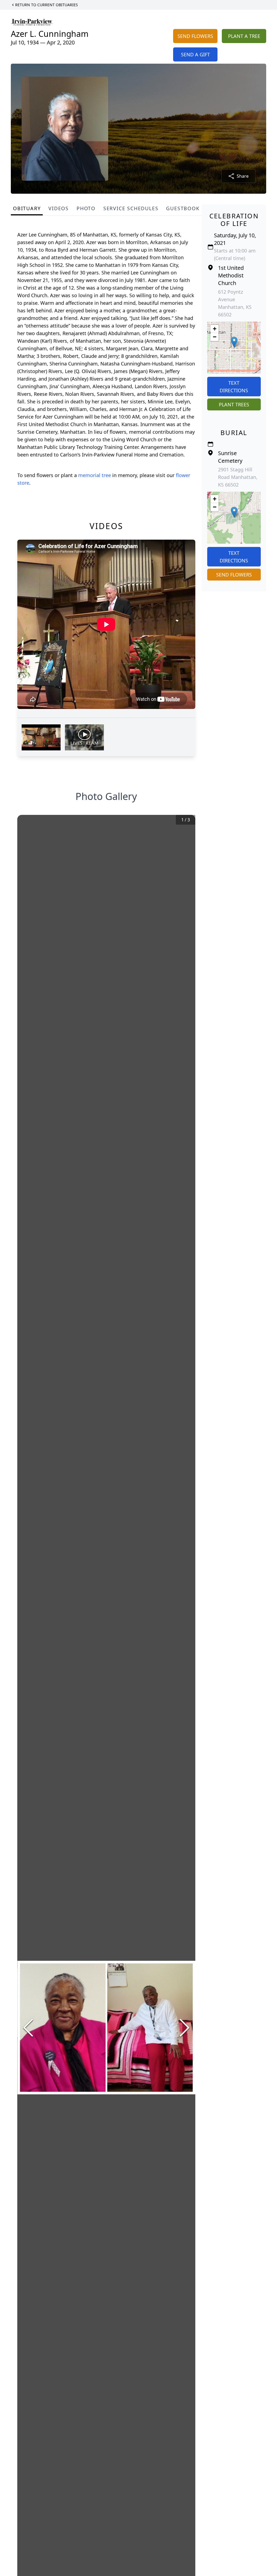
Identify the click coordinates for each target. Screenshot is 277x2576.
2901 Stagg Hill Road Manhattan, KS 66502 (238, 477)
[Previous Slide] (28, 2028)
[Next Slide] (184, 2028)
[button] (234, 342)
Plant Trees (234, 404)
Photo (86, 208)
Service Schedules (131, 208)
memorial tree (95, 475)
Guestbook (183, 208)
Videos (59, 208)
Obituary (27, 208)
